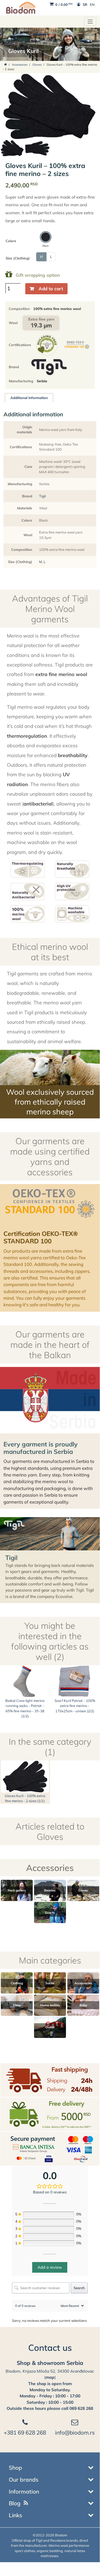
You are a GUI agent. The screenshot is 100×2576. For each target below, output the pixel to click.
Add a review (50, 2267)
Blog (15, 2503)
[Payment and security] (50, 2148)
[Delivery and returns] (50, 2080)
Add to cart (51, 289)
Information (24, 2491)
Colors (11, 241)
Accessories (20, 65)
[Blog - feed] (26, 2503)
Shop (15, 2468)
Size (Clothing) (18, 258)
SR (85, 5)
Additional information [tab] (29, 398)
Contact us (50, 2348)
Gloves (37, 65)
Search (79, 2288)
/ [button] (64, 5)
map (50, 2377)
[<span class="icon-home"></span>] (6, 65)
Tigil (42, 496)
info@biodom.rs (75, 2432)
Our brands (24, 2479)
